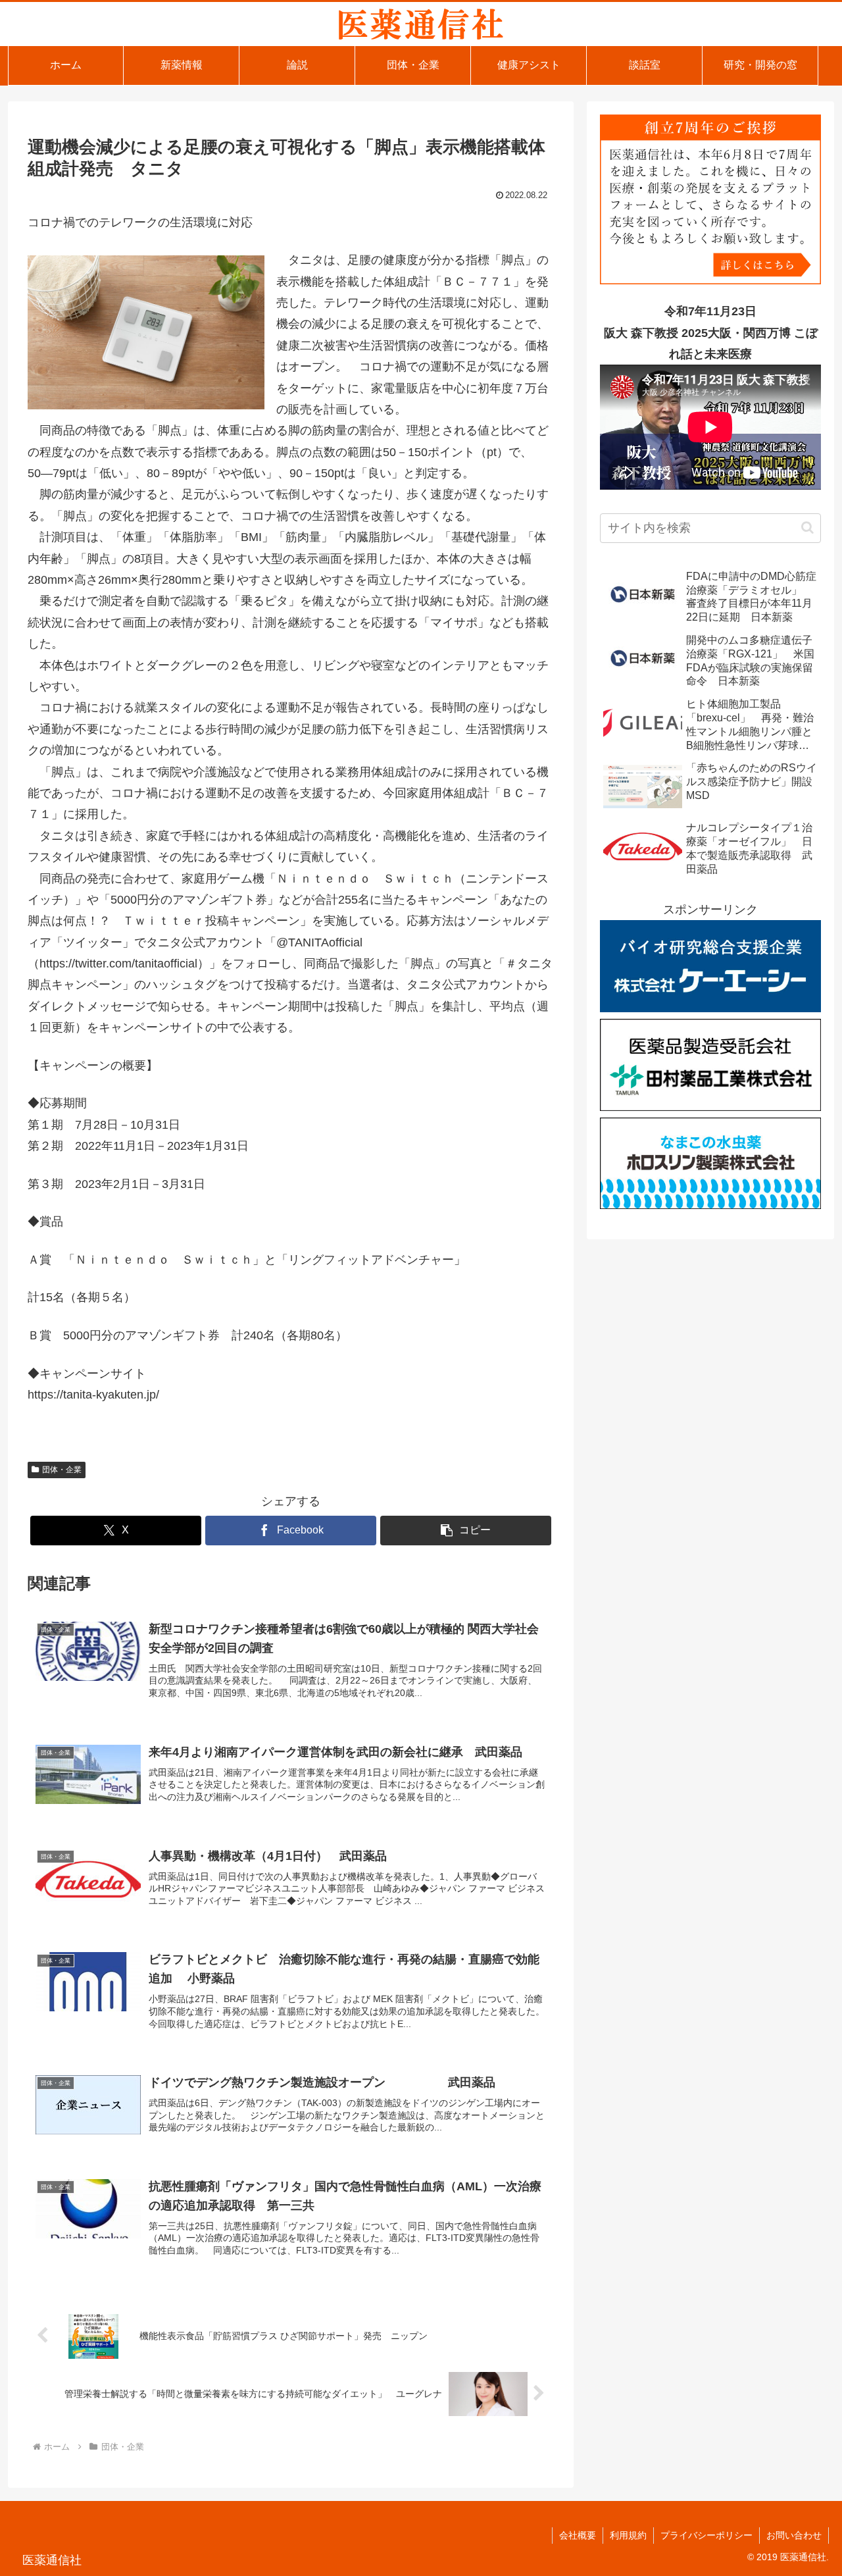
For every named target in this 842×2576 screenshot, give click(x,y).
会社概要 (578, 2535)
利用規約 (628, 2535)
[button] (466, 1531)
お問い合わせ (794, 2535)
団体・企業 (62, 1470)
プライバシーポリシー (706, 2535)
